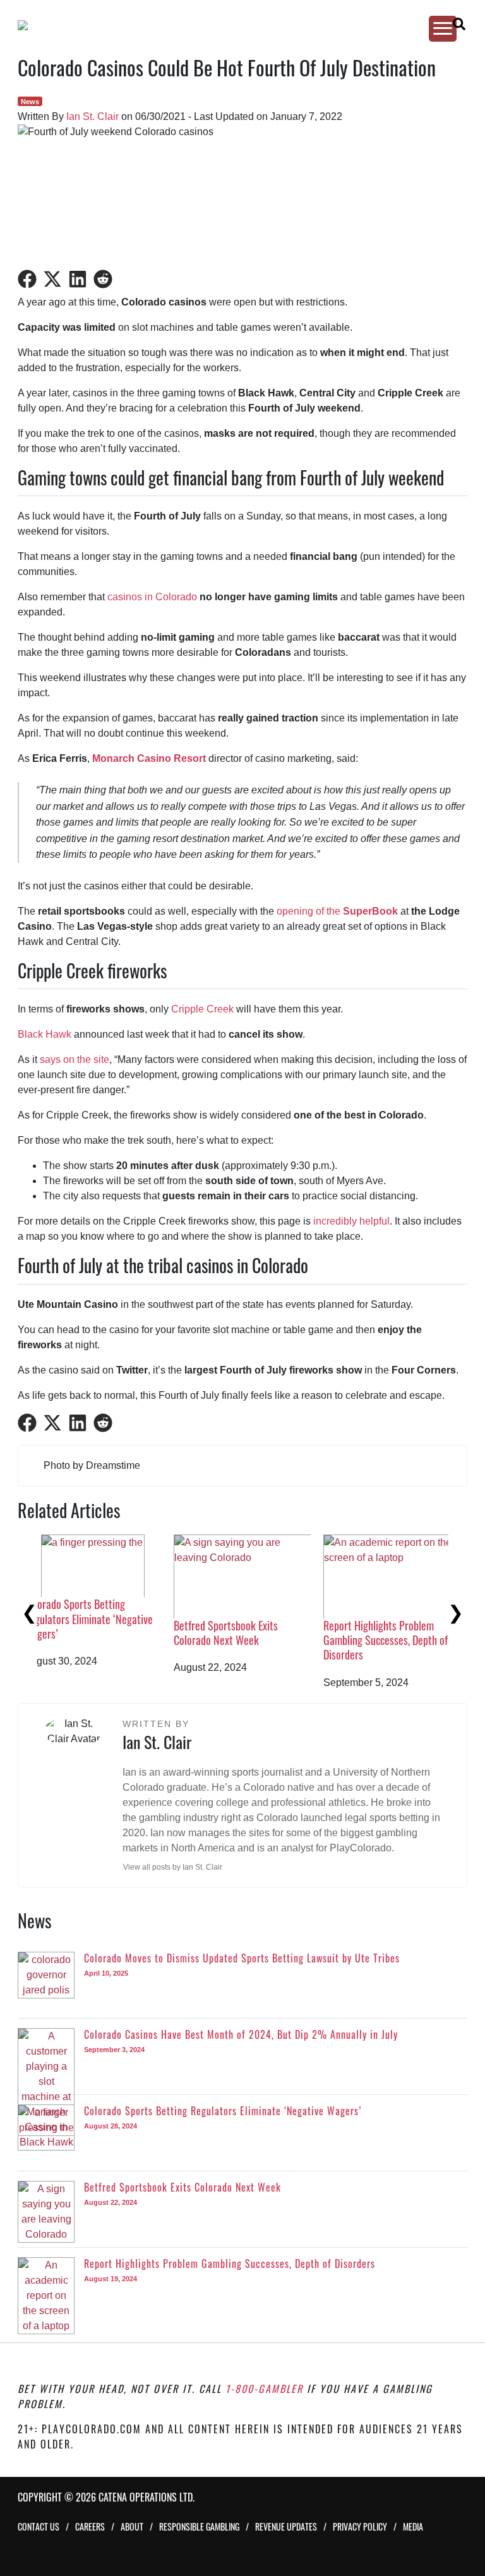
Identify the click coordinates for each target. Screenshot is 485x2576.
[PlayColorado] (231, 25)
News (30, 102)
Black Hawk (45, 1034)
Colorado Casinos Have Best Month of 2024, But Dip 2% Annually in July (251, 1640)
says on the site (75, 1059)
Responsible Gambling (199, 2526)
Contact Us (39, 2526)
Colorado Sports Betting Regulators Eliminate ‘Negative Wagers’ (407, 1619)
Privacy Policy (360, 2526)
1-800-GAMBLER (264, 2389)
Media (413, 2526)
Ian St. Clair (93, 116)
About (132, 2526)
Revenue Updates (286, 2526)
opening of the (337, 911)
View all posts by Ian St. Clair (173, 1867)
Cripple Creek (202, 1009)
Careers (90, 2526)
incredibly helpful (351, 1221)
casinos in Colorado (152, 597)
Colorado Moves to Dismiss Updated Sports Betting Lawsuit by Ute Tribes (110, 1640)
